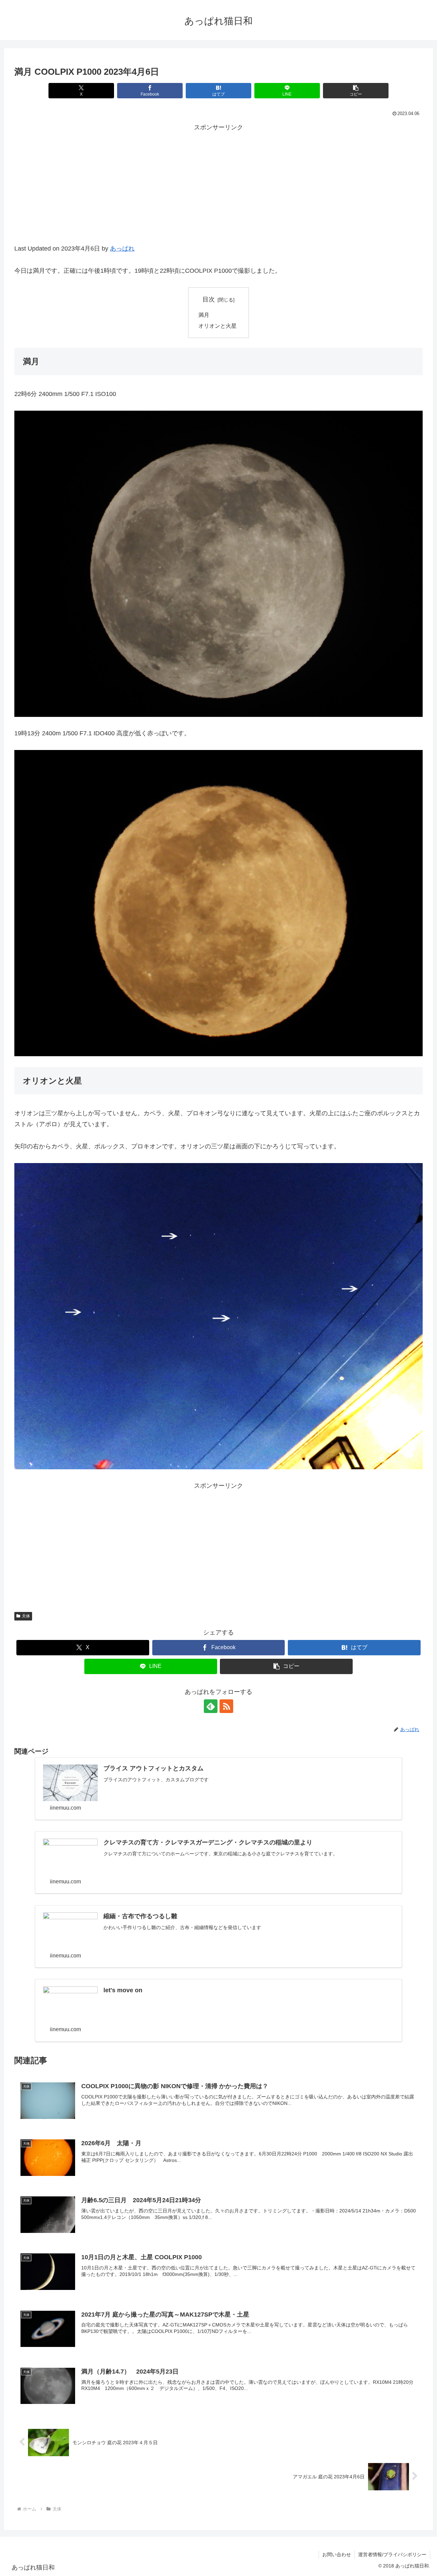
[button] (356, 91)
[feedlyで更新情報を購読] (211, 1706)
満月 (204, 315)
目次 (209, 299)
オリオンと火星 (217, 326)
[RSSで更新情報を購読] (226, 1706)
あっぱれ (122, 249)
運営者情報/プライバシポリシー (392, 2554)
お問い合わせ (337, 2554)
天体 (26, 1616)
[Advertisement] (218, 192)
